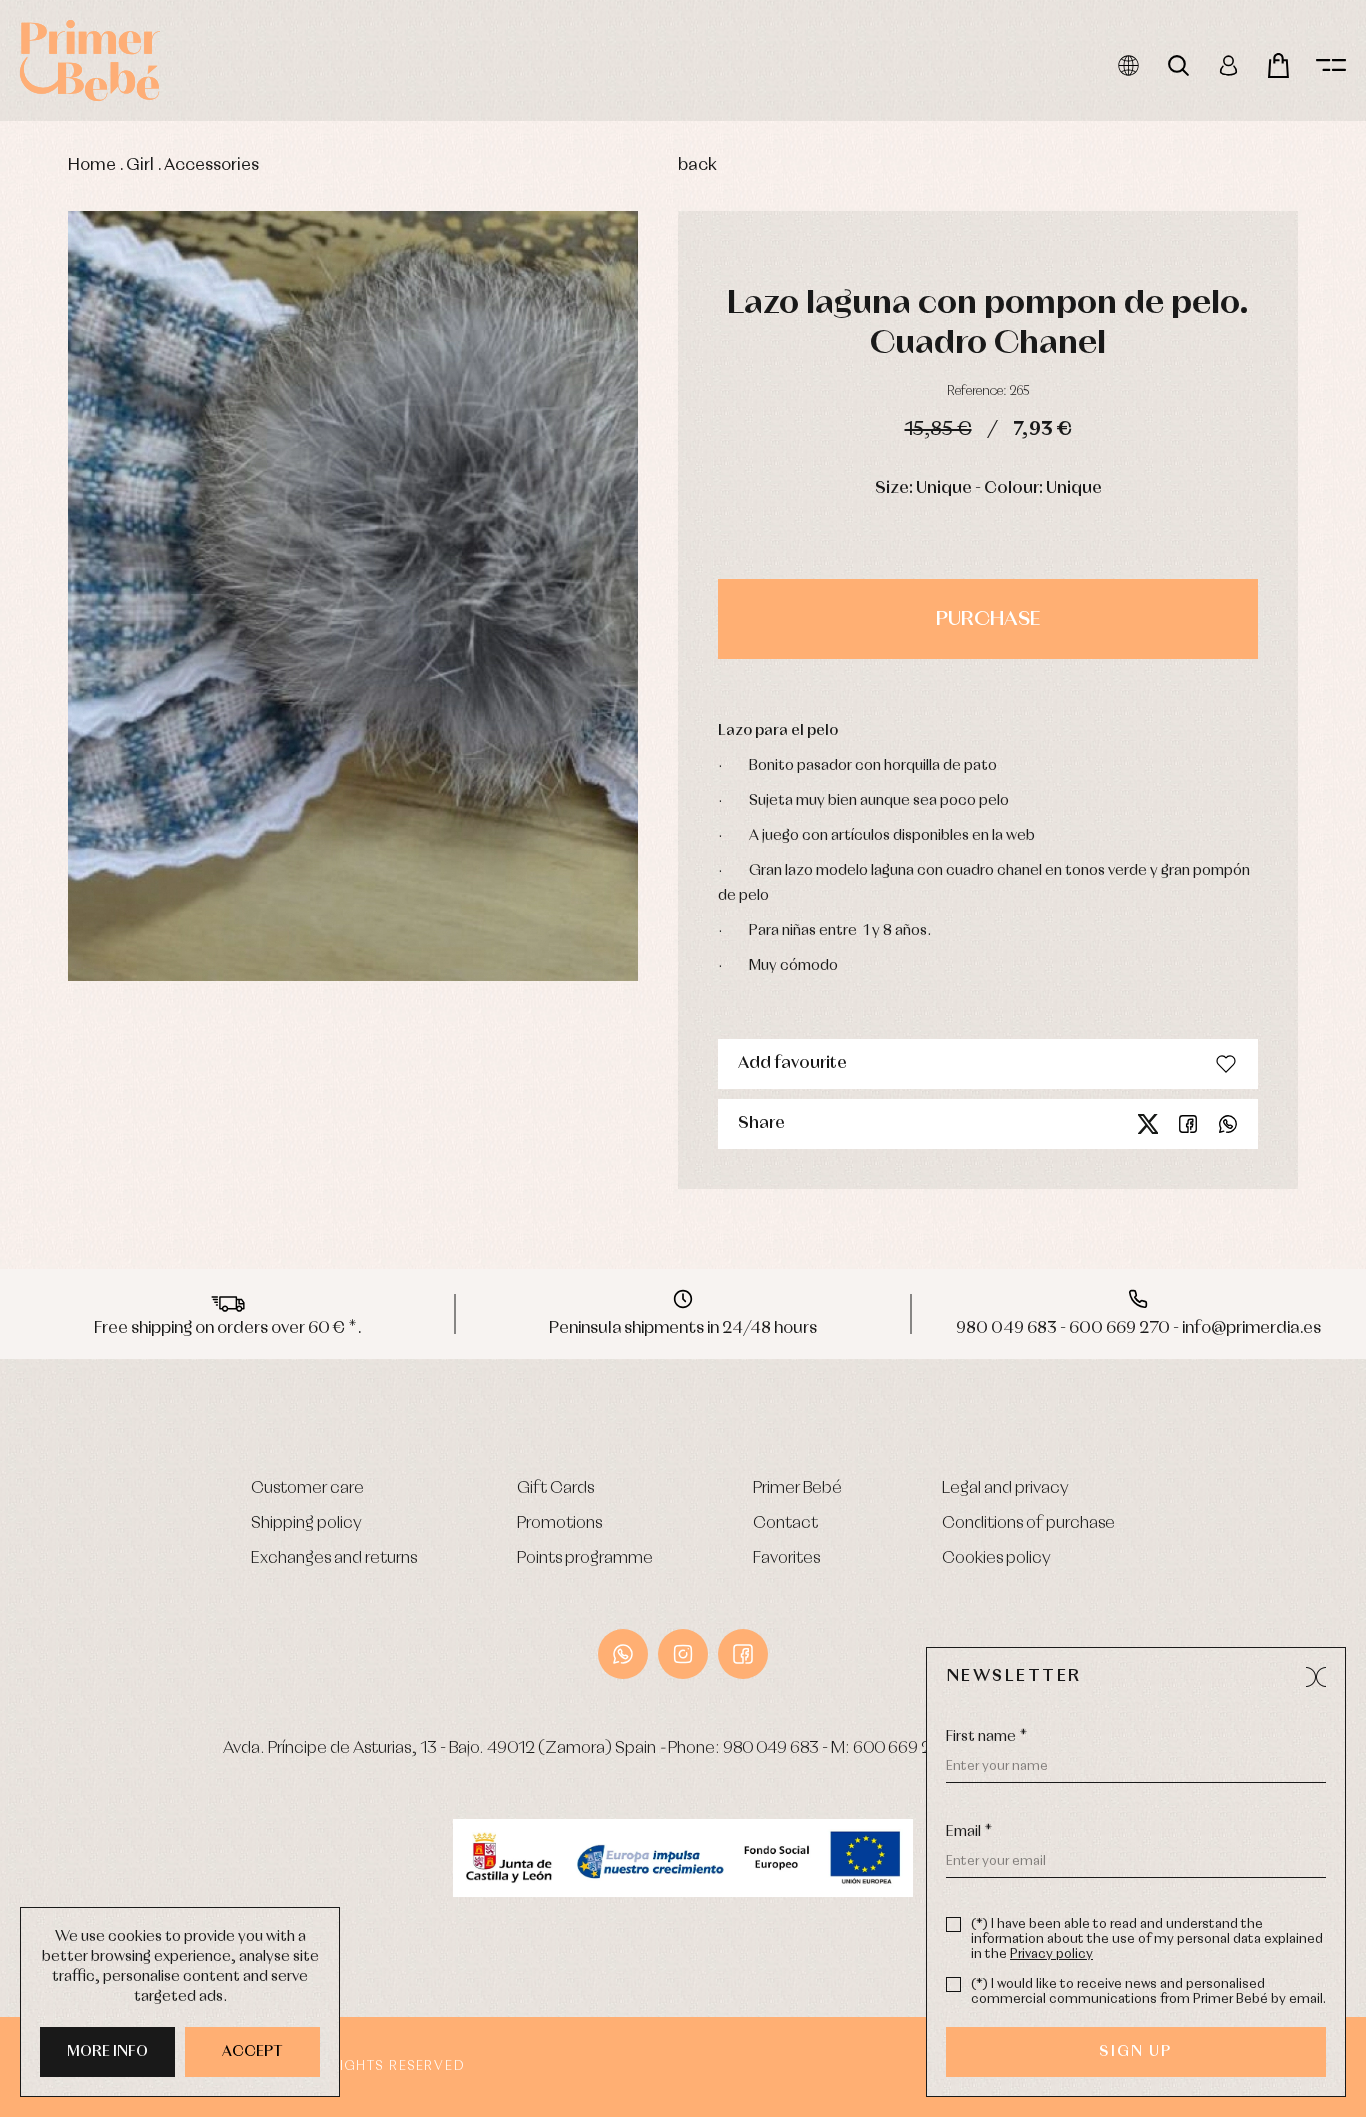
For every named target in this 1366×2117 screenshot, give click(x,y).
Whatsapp (1228, 1124)
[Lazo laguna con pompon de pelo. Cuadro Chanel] (353, 596)
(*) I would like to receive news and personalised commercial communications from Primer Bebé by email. (1148, 1992)
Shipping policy (306, 1523)
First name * (986, 1737)
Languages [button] (1128, 65)
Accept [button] (252, 2052)
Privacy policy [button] (1051, 1954)
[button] (1316, 1677)
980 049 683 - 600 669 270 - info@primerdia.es (1138, 1328)
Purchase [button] (988, 619)
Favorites (786, 1558)
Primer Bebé (797, 1488)
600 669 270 (902, 1748)
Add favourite (792, 1063)
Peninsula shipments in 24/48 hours (683, 1328)
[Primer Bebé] (90, 60)
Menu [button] (1331, 65)
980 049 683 (771, 1748)
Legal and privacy (1005, 1488)
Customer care (307, 1488)
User (1228, 65)
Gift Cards (555, 1488)
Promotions (559, 1523)
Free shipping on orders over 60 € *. (228, 1328)
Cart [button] (1278, 65)
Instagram (683, 1654)
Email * (969, 1832)
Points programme (585, 1558)
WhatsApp (623, 1654)
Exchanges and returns (334, 1558)
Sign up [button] (1135, 2052)
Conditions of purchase (1028, 1523)
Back (697, 165)
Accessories (211, 165)
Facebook (1188, 1124)
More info (107, 2052)
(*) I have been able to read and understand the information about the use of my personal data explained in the (1147, 1939)
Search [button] (1178, 65)
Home (92, 165)
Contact (785, 1523)
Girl (140, 165)
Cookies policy (996, 1558)
